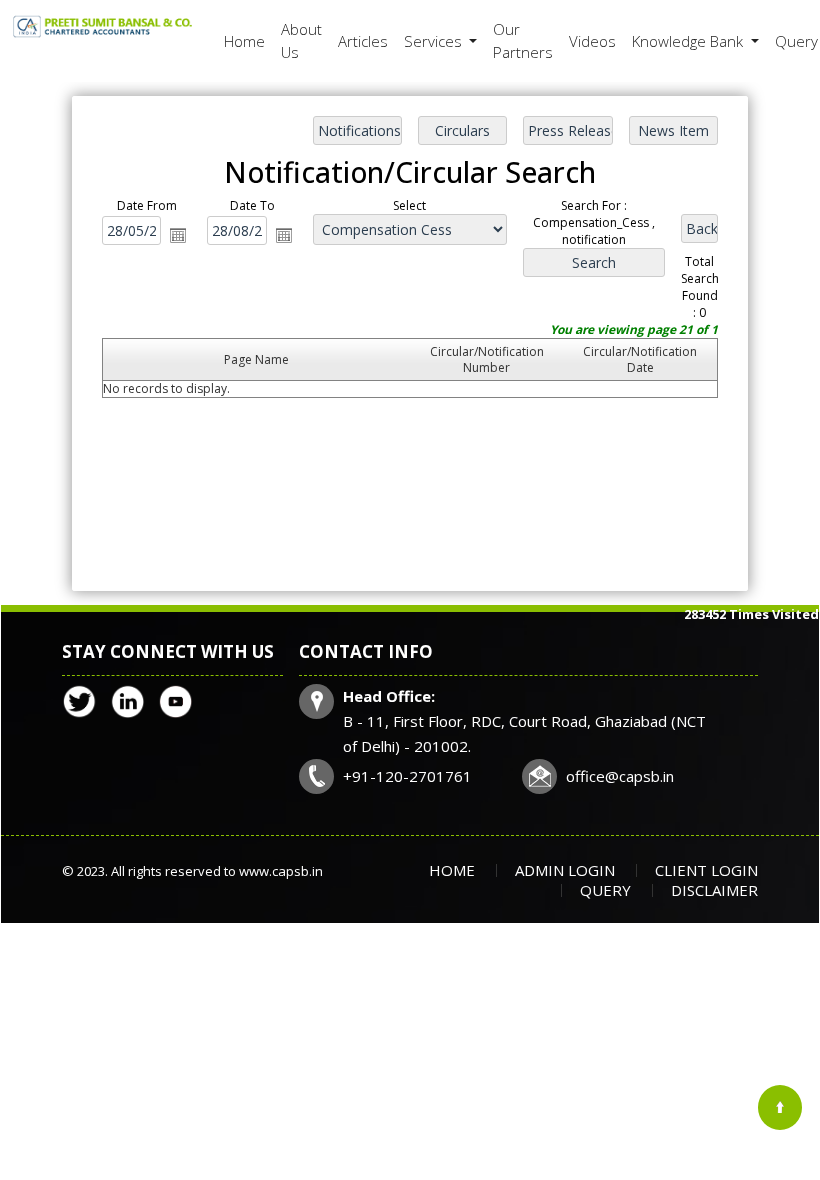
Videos (592, 41)
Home (244, 41)
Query (605, 890)
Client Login (706, 870)
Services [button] (435, 41)
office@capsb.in (620, 776)
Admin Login (565, 870)
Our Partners (523, 40)
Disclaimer (714, 890)
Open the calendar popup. (178, 235)
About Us (301, 40)
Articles (363, 41)
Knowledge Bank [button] (689, 41)
